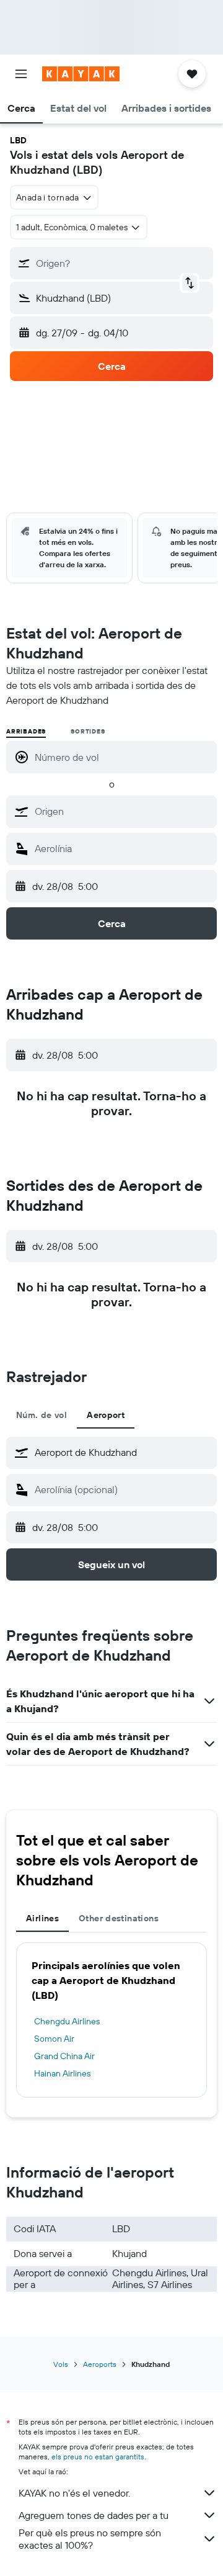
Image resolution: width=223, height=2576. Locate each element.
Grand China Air (64, 2056)
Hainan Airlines (62, 2073)
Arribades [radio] (26, 731)
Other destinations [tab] (119, 1918)
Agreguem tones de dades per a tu (94, 2515)
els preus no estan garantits (98, 2457)
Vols (61, 2364)
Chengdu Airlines (67, 2021)
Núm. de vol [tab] (42, 1415)
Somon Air (54, 2039)
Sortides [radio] (88, 731)
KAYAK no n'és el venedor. (74, 2493)
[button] (21, 74)
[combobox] (123, 811)
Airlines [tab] (42, 1918)
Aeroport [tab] (106, 1415)
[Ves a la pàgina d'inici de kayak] (81, 74)
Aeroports (100, 2364)
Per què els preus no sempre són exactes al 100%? (90, 2539)
